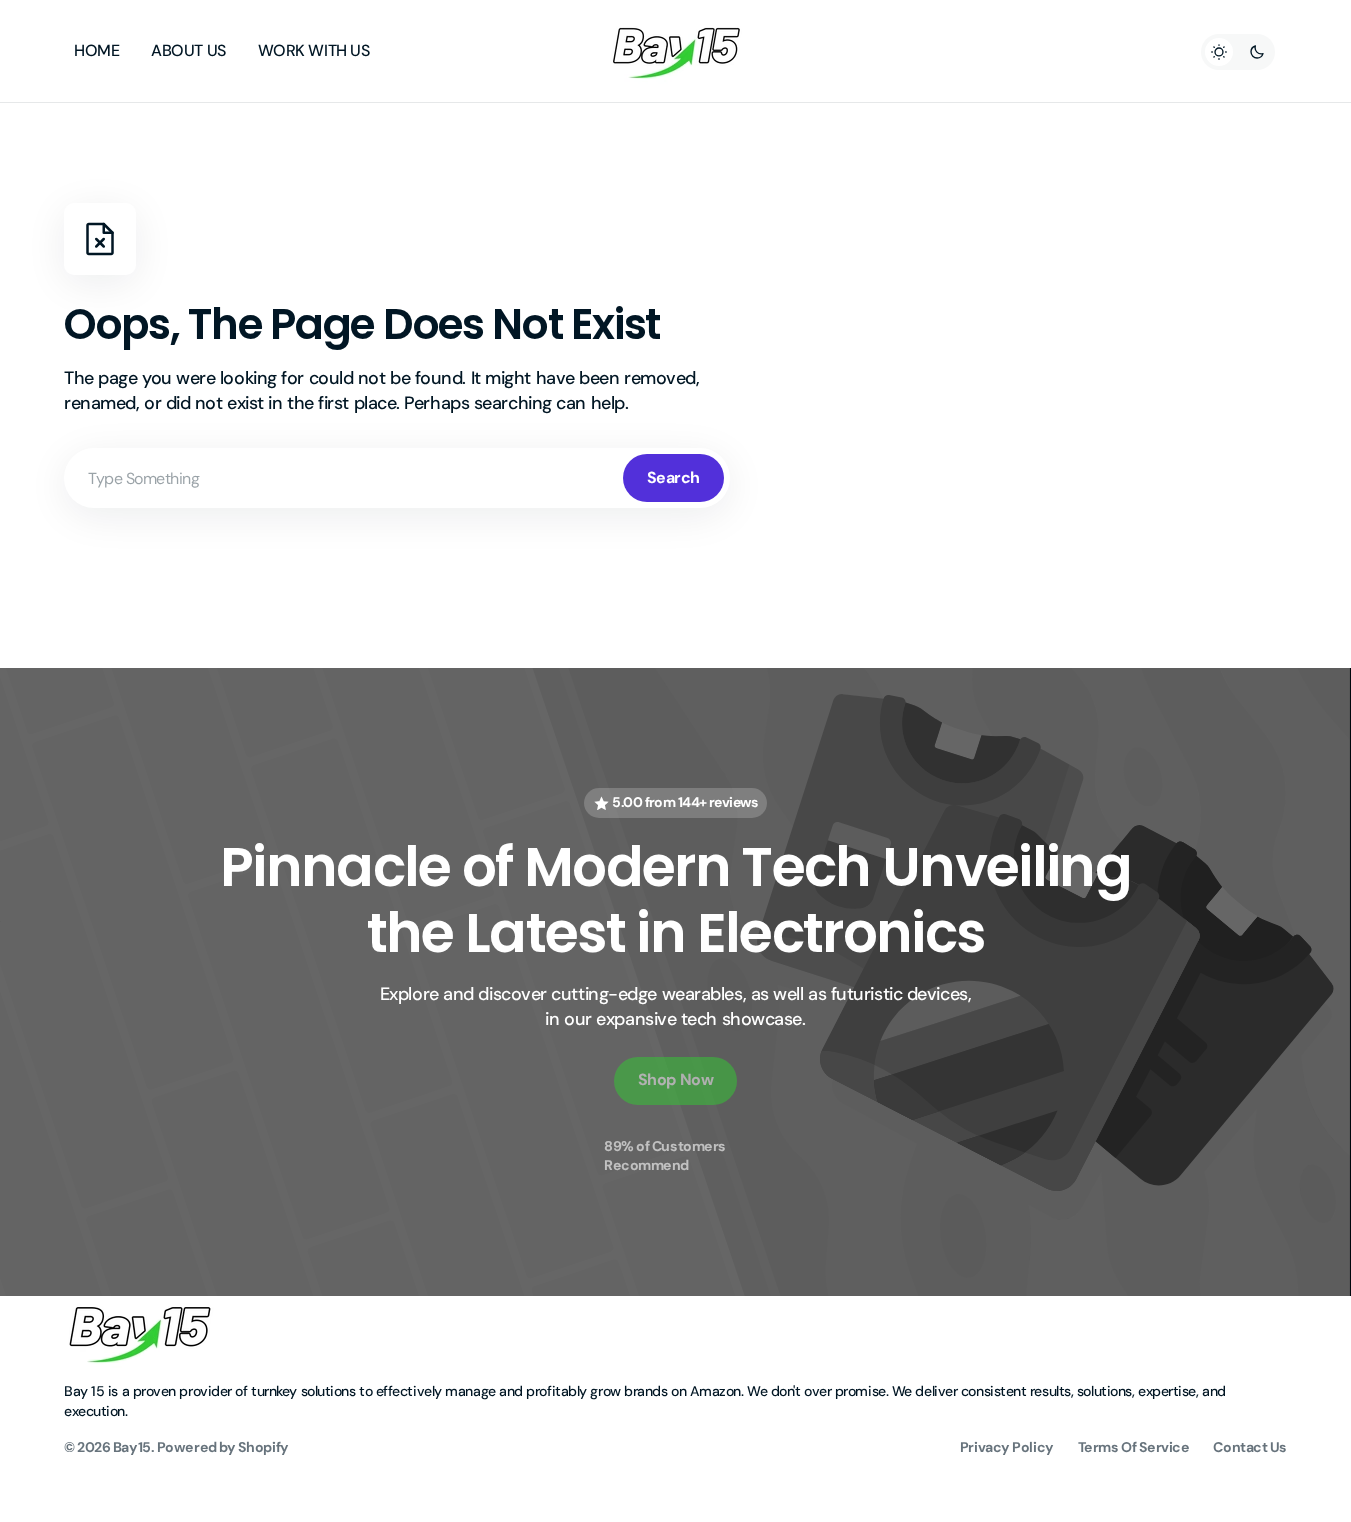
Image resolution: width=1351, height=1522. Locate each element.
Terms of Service (1134, 1447)
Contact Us (1250, 1447)
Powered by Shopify (223, 1447)
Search (673, 477)
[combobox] (397, 478)
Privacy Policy (1007, 1447)
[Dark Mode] (1238, 52)
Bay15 (132, 1447)
